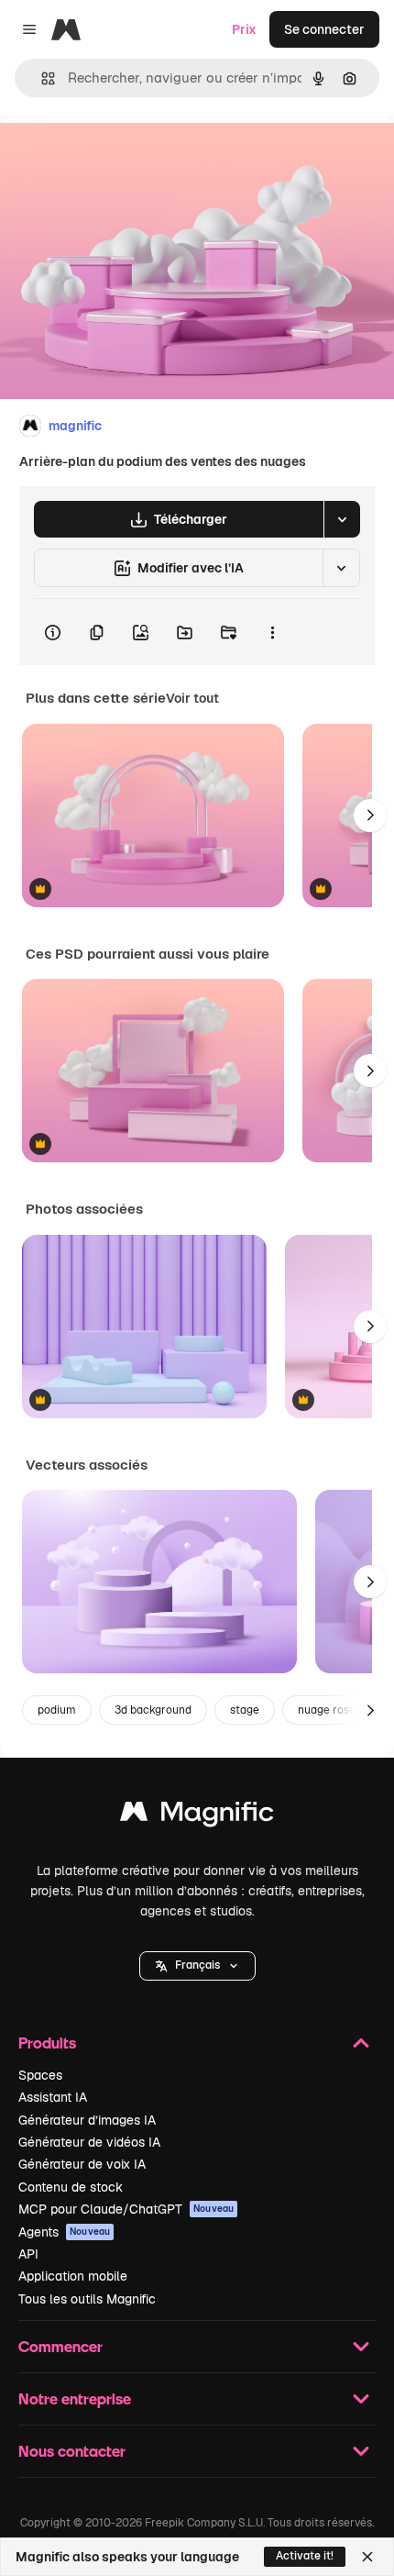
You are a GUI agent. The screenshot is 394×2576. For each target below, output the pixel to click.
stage (245, 1710)
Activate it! (305, 2556)
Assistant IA (53, 2097)
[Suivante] (370, 816)
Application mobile (73, 2276)
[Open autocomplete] (41, 78)
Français (197, 1965)
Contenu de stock (71, 2187)
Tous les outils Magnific (87, 2299)
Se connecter (324, 29)
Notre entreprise (75, 2398)
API (28, 2254)
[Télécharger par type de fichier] (342, 519)
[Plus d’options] (272, 632)
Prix (244, 29)
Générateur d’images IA (87, 2120)
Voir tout (192, 698)
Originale (121, 157)
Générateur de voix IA (82, 2164)
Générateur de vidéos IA (89, 2142)
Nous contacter (72, 2451)
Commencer (60, 2346)
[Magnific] (197, 1816)
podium (57, 1710)
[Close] (367, 2557)
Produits (47, 2043)
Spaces (40, 2075)
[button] (197, 1966)
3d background (153, 1710)
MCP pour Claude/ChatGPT (126, 2209)
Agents (64, 2232)
